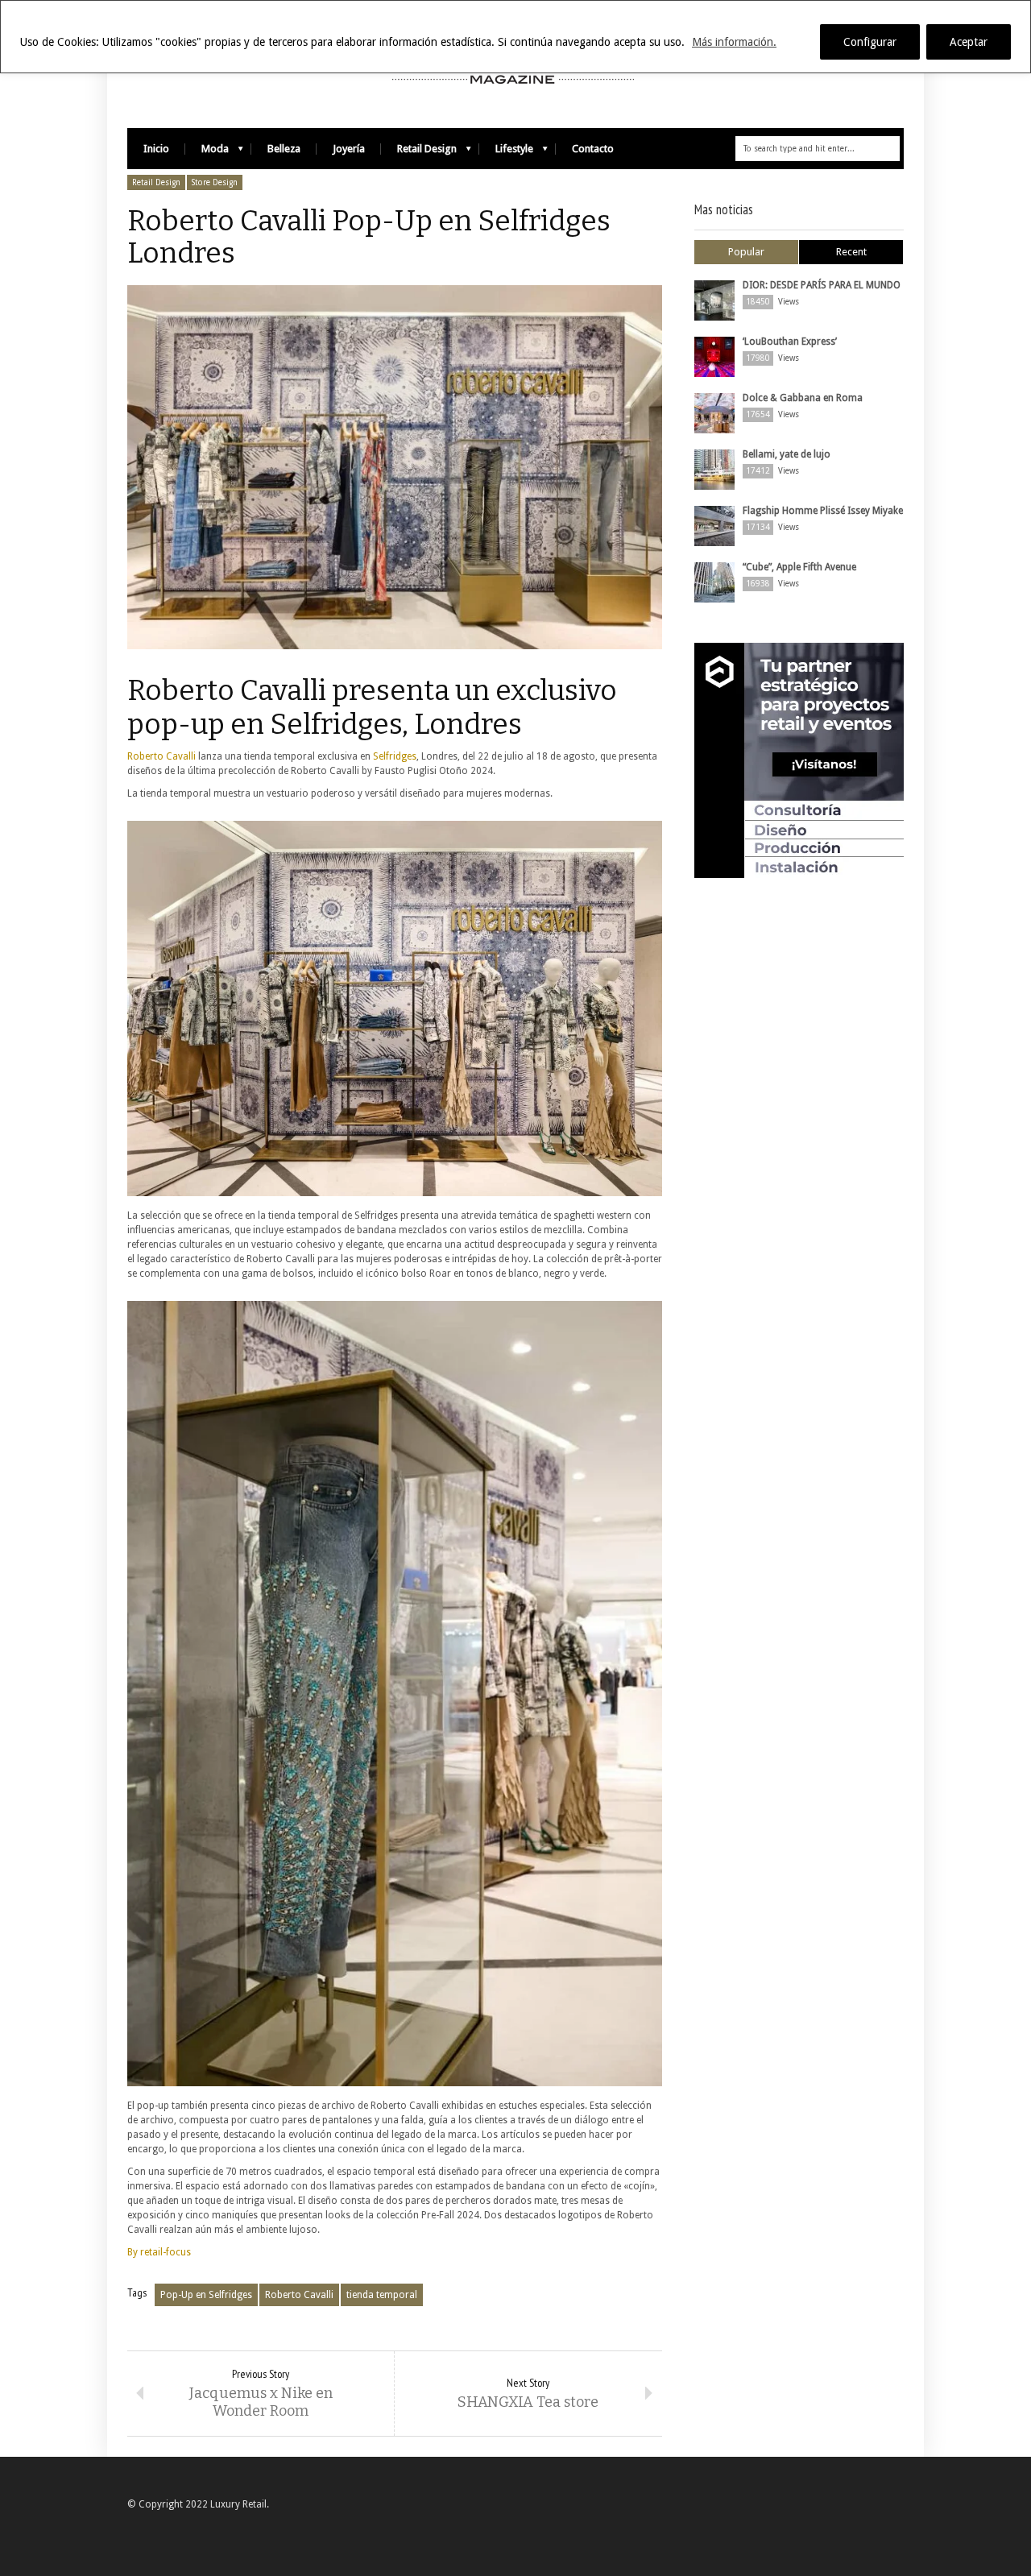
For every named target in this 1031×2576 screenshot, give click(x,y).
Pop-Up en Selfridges (206, 2295)
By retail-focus (159, 2252)
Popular (746, 252)
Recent (851, 252)
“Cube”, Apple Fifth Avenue (799, 567)
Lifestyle (506, 153)
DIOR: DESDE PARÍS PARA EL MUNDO (822, 285)
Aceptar (969, 42)
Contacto (593, 149)
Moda (207, 153)
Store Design (215, 182)
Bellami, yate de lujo (787, 454)
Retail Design (419, 153)
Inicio (156, 149)
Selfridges (395, 756)
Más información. (734, 42)
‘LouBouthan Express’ (790, 342)
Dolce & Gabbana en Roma (803, 398)
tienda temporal (382, 2295)
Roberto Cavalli (161, 756)
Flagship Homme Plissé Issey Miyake (823, 511)
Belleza (284, 149)
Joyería (349, 149)
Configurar (870, 42)
